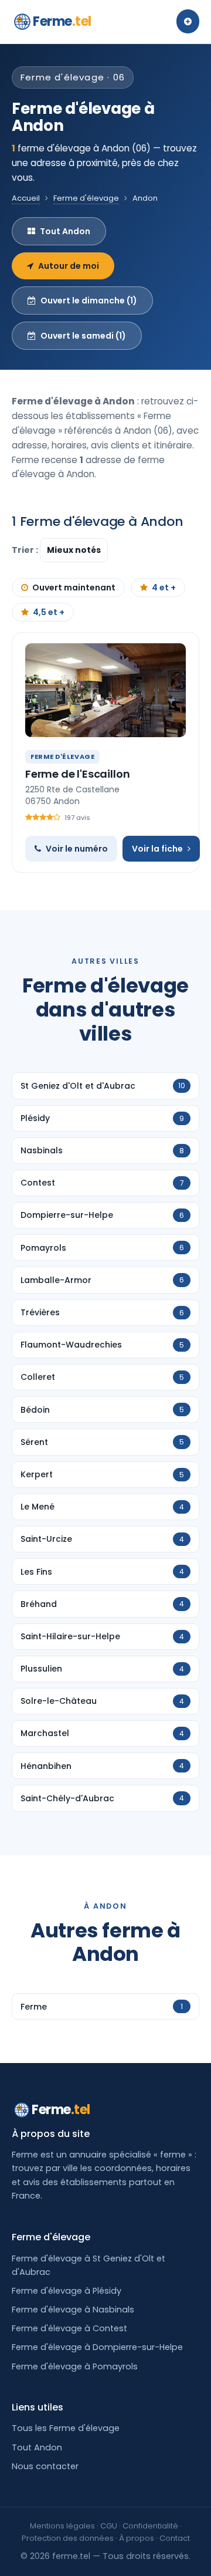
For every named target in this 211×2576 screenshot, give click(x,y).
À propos (137, 2538)
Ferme (62, 21)
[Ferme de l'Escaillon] (105, 690)
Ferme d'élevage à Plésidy (67, 2291)
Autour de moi (69, 266)
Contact (175, 2538)
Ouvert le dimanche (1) (89, 301)
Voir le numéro (77, 849)
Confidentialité (150, 2526)
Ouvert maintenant (74, 588)
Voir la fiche (157, 849)
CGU (109, 2526)
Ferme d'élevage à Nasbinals (73, 2310)
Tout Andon (65, 231)
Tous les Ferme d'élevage (66, 2428)
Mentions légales (62, 2526)
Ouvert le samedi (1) (83, 336)
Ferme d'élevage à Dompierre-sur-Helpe (97, 2347)
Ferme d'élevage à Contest (69, 2328)
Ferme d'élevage (86, 198)
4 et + (164, 588)
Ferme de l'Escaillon (77, 774)
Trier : (26, 550)
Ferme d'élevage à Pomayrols (75, 2366)
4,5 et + (49, 612)
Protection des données (68, 2538)
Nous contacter (45, 2466)
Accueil (26, 198)
